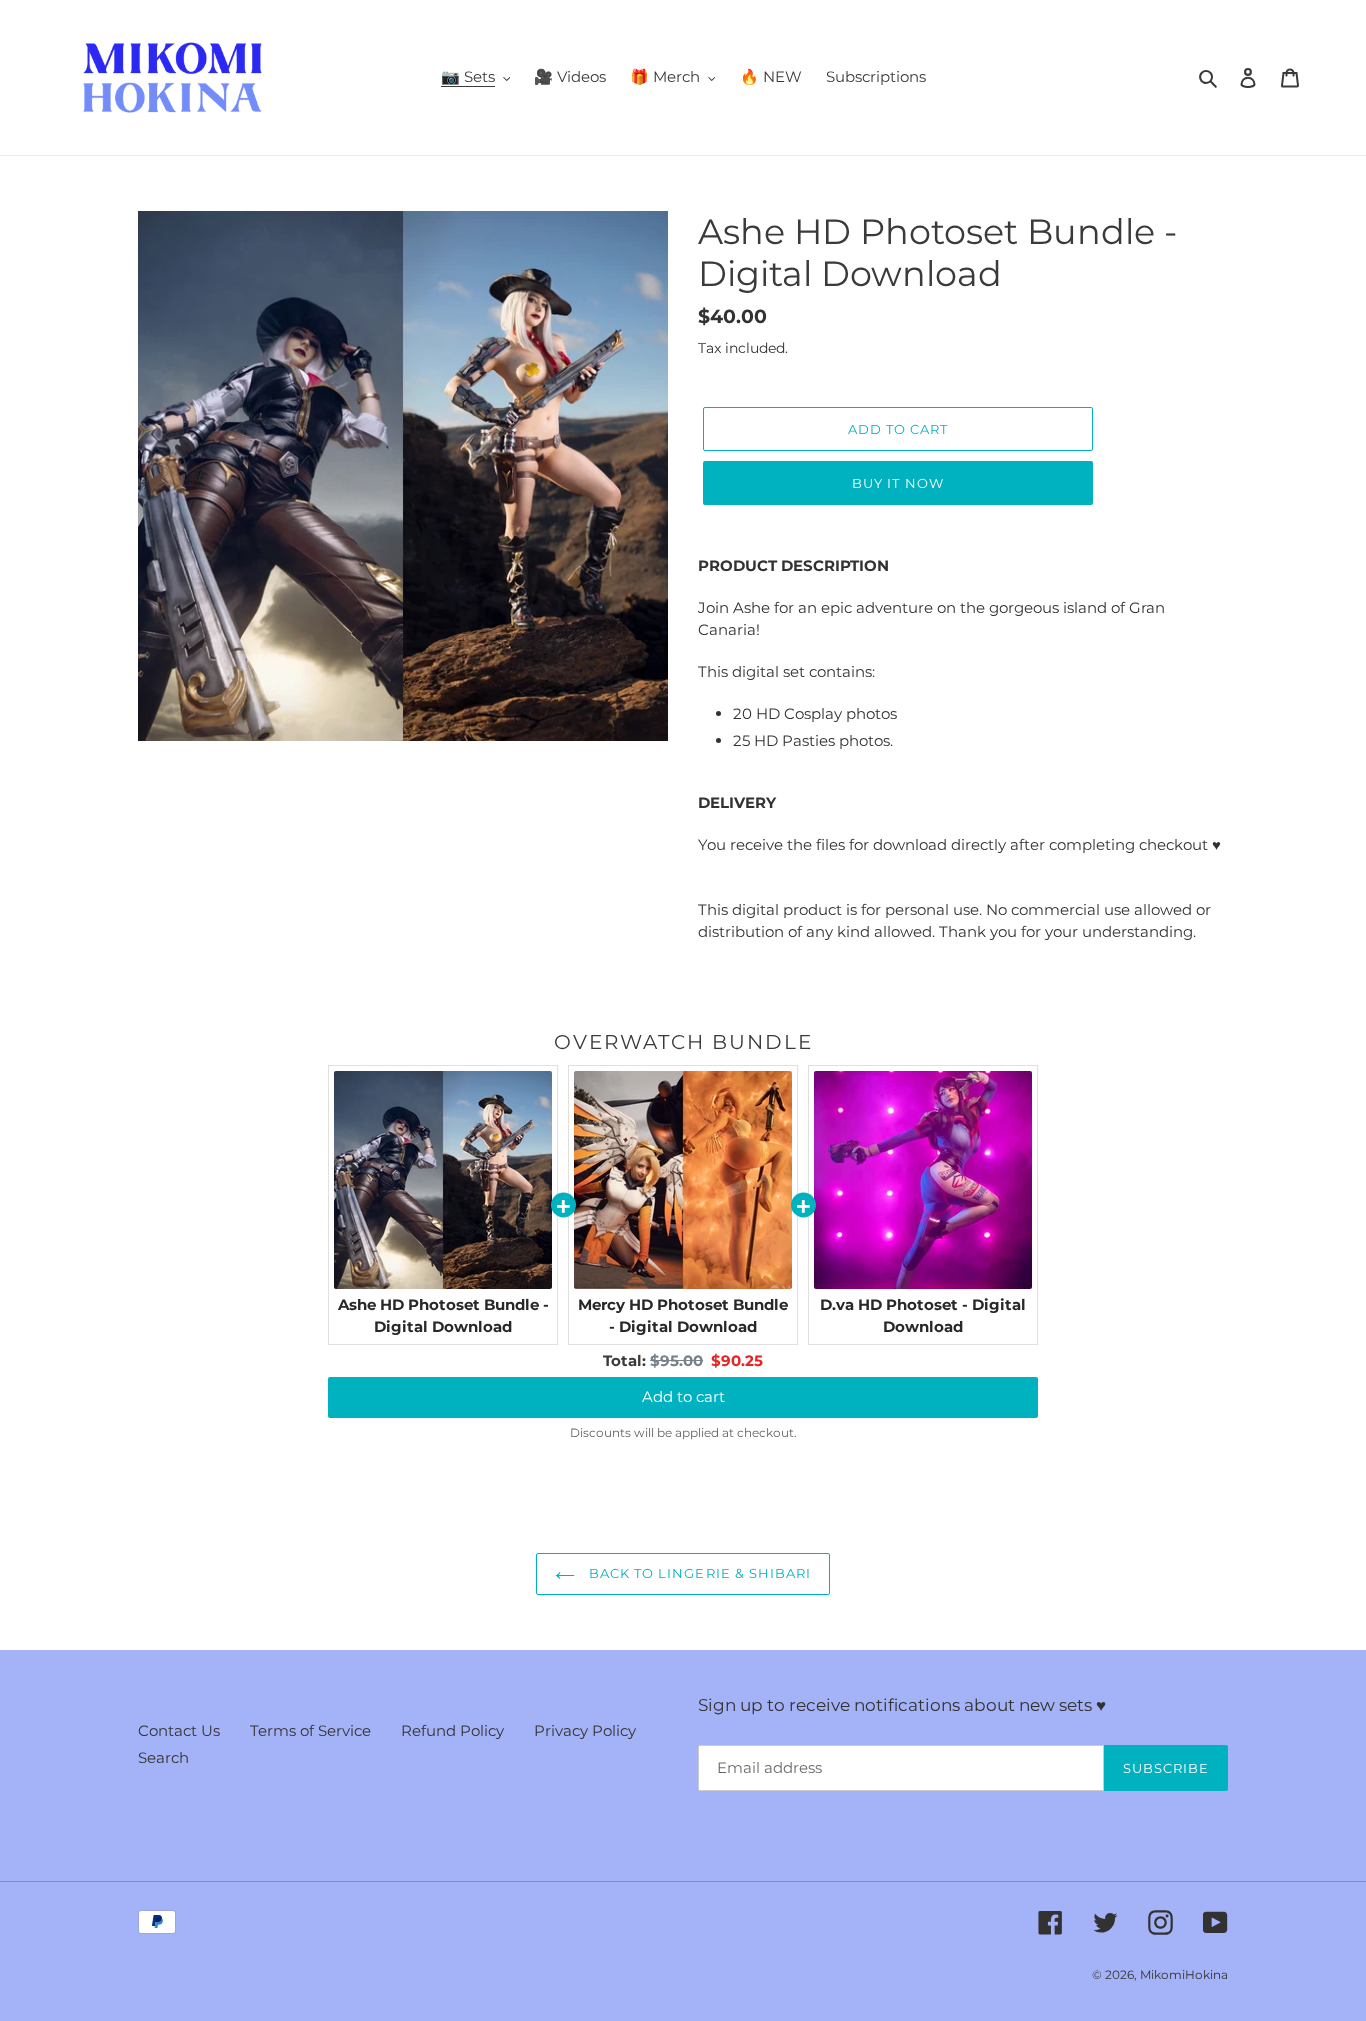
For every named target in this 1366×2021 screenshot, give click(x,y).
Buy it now (897, 483)
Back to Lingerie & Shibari (698, 1573)
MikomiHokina (1184, 1974)
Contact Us (179, 1730)
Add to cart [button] (683, 1396)
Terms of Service (310, 1730)
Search (163, 1757)
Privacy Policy (585, 1730)
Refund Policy (452, 1730)
